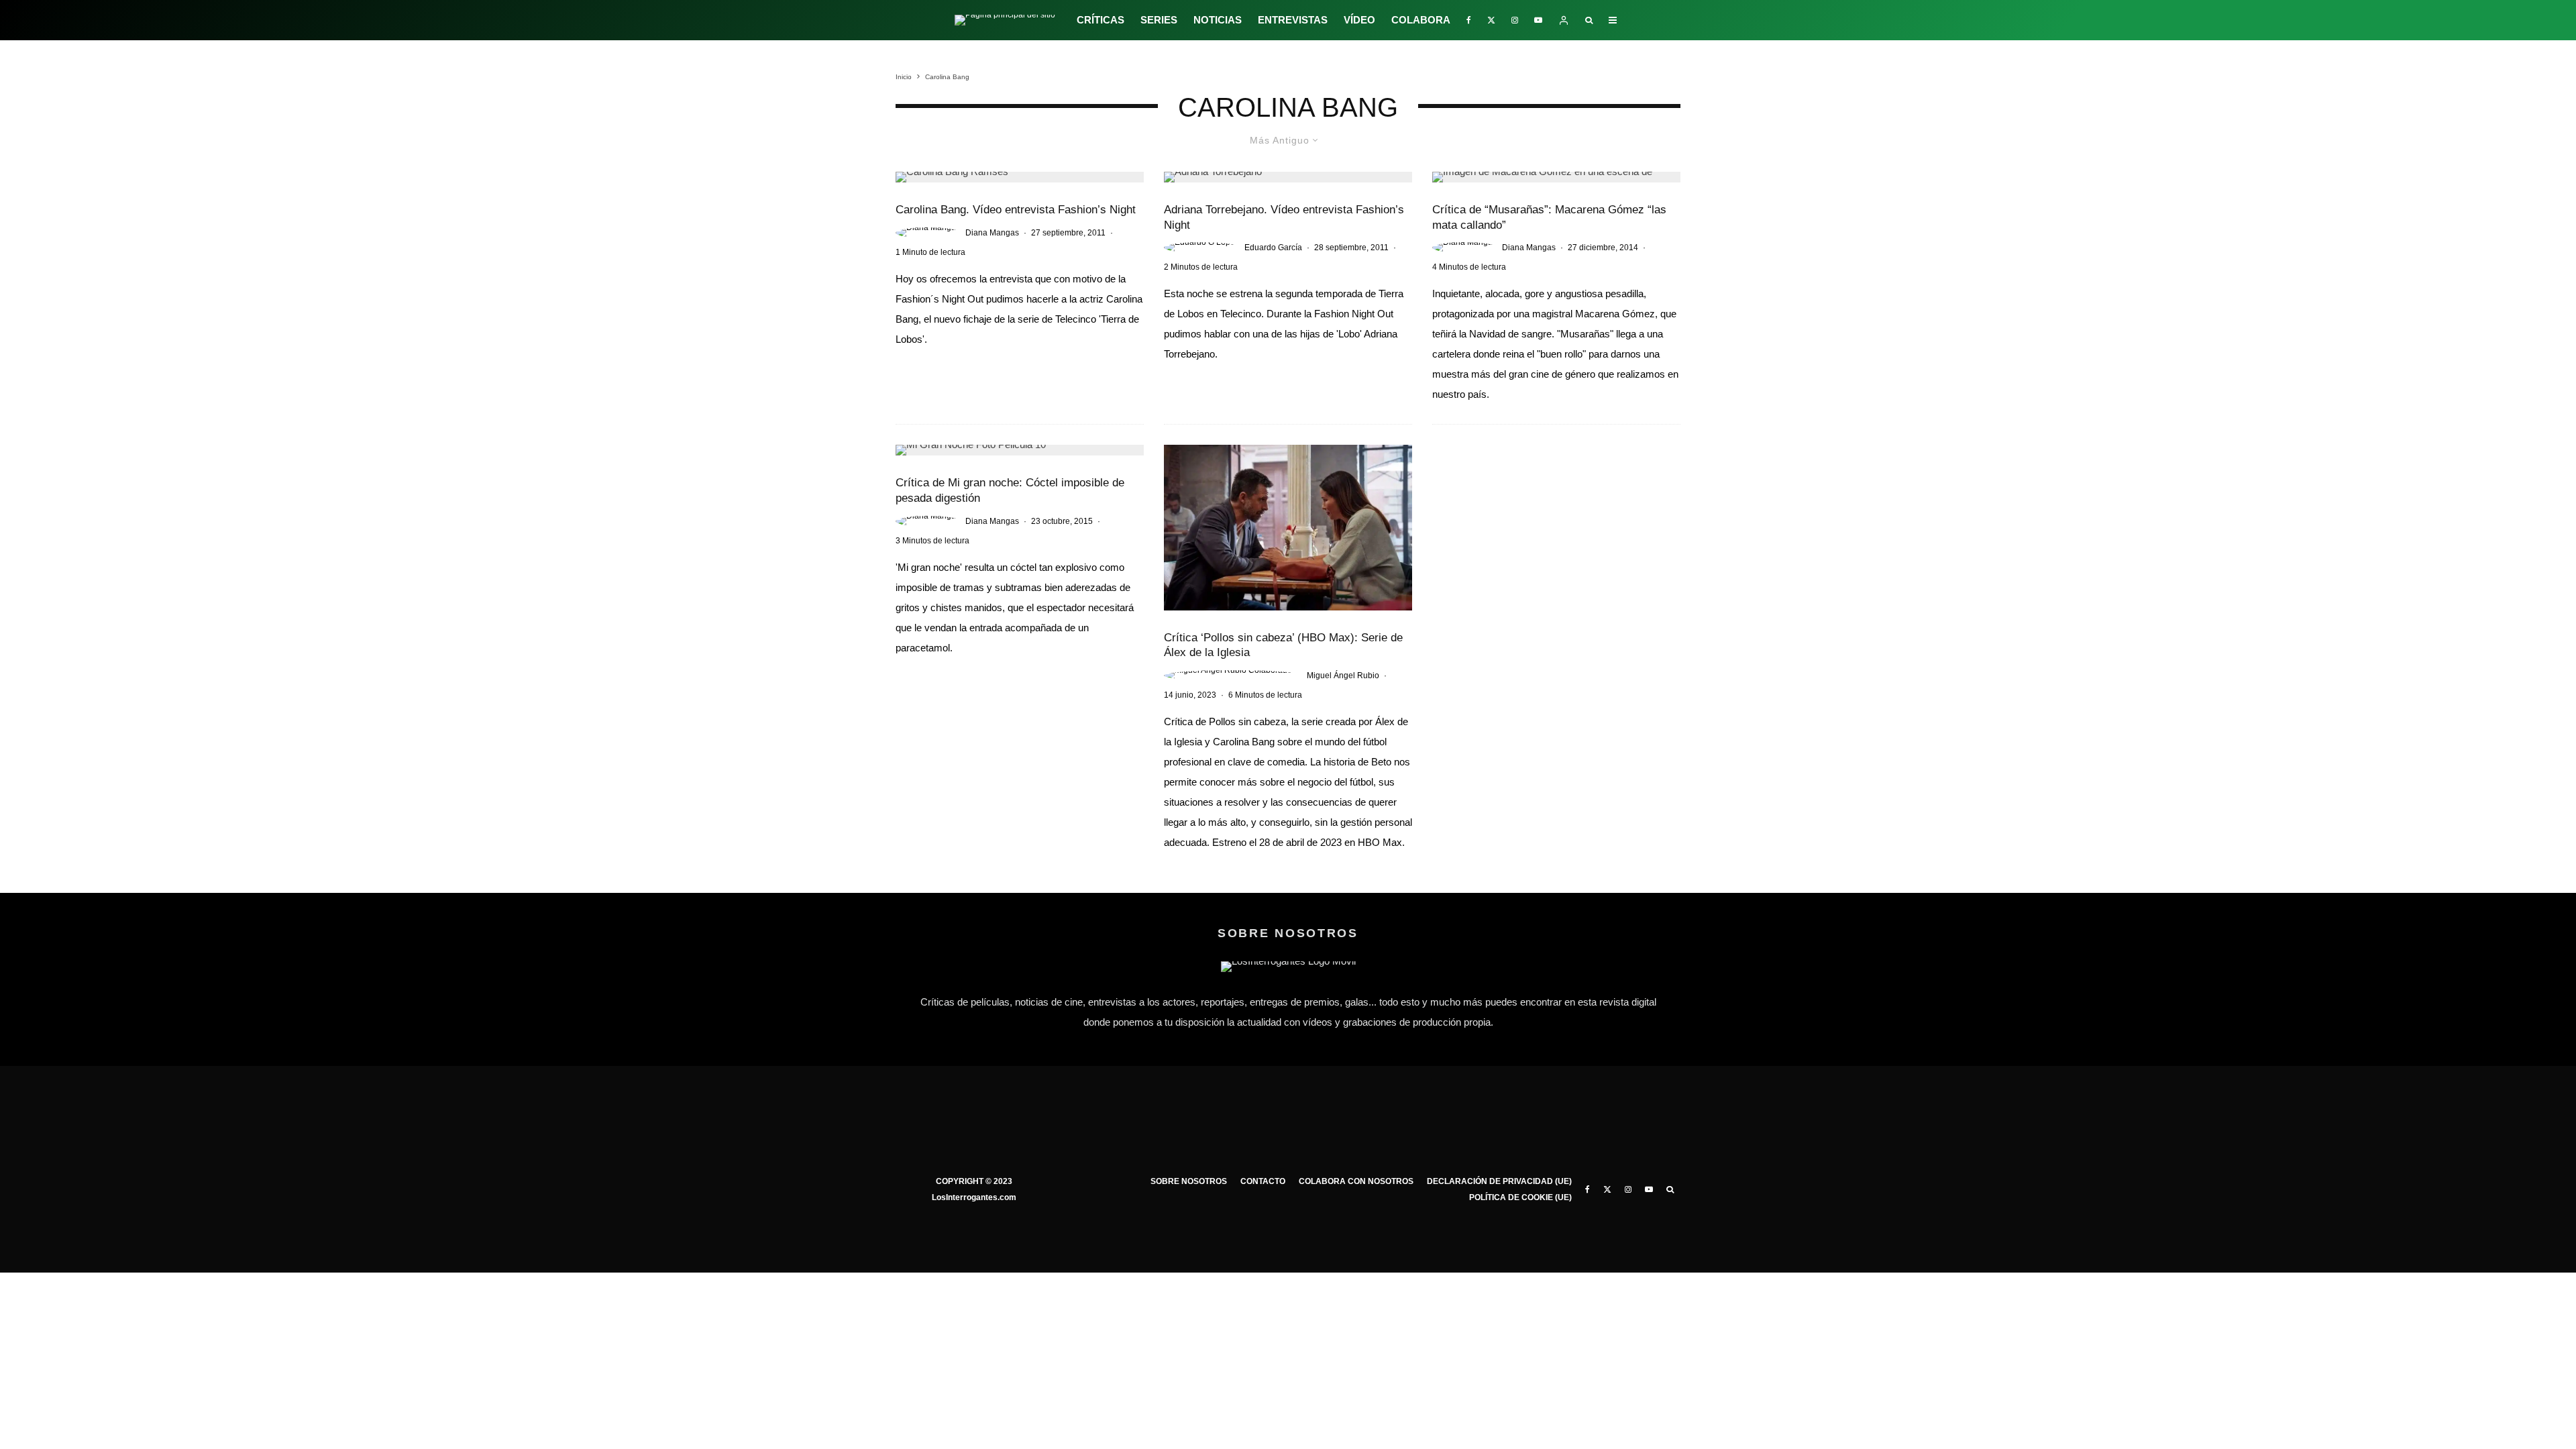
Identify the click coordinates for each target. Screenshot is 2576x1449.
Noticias (1218, 20)
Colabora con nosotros (1356, 1181)
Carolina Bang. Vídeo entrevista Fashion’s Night (1016, 210)
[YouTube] (1538, 20)
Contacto (1263, 1181)
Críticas (1101, 20)
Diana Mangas (992, 233)
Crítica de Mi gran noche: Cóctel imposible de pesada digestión (1010, 490)
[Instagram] (1515, 20)
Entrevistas (1293, 20)
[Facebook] (1469, 20)
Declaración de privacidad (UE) (1499, 1181)
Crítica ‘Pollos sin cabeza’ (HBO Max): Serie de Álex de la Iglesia (1283, 645)
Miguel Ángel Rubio (1343, 676)
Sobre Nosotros (1189, 1181)
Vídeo (1359, 20)
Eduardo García (1273, 248)
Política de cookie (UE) (1520, 1197)
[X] (1491, 20)
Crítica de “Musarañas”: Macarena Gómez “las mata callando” (1549, 217)
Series (1159, 20)
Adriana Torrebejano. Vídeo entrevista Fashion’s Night (1284, 217)
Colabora (1421, 20)
